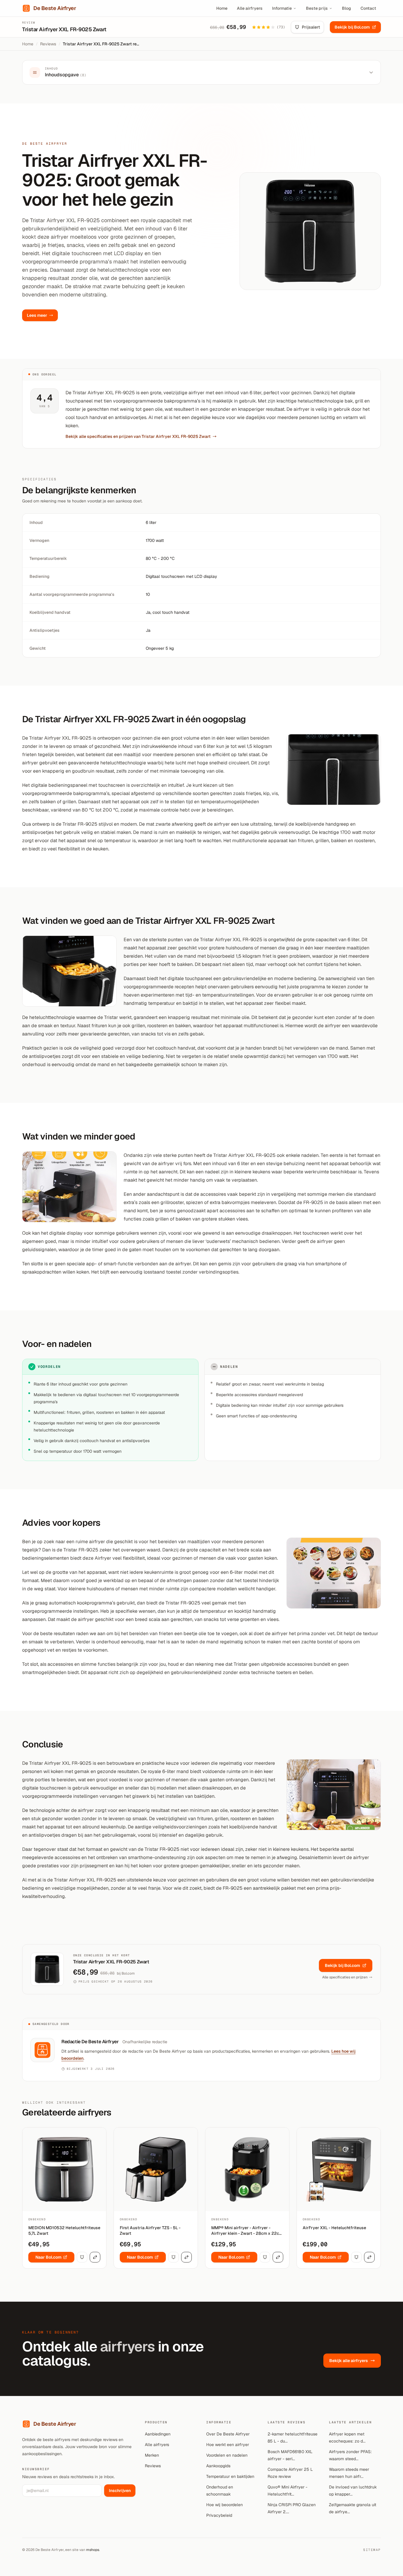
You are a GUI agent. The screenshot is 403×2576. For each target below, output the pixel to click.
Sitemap (372, 2550)
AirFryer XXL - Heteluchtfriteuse (334, 2228)
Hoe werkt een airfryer (228, 2445)
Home (222, 8)
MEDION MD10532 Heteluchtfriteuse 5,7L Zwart (64, 2231)
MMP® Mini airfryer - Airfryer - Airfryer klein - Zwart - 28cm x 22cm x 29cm (247, 2231)
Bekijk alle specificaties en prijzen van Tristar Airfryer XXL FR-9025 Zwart (138, 436)
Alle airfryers (250, 8)
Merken (152, 2455)
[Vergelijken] (95, 2257)
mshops (93, 2550)
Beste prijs (317, 8)
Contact (368, 8)
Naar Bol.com (48, 2257)
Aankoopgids (218, 2466)
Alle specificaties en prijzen (345, 1977)
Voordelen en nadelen (227, 2455)
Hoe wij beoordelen (225, 2505)
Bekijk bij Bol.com (352, 27)
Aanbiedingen (158, 2434)
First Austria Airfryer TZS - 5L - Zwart (150, 2231)
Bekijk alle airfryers (349, 2361)
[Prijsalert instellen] (82, 2257)
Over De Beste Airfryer (228, 2434)
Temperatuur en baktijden (230, 2476)
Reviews (48, 44)
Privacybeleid (219, 2515)
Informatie (282, 8)
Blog (347, 8)
